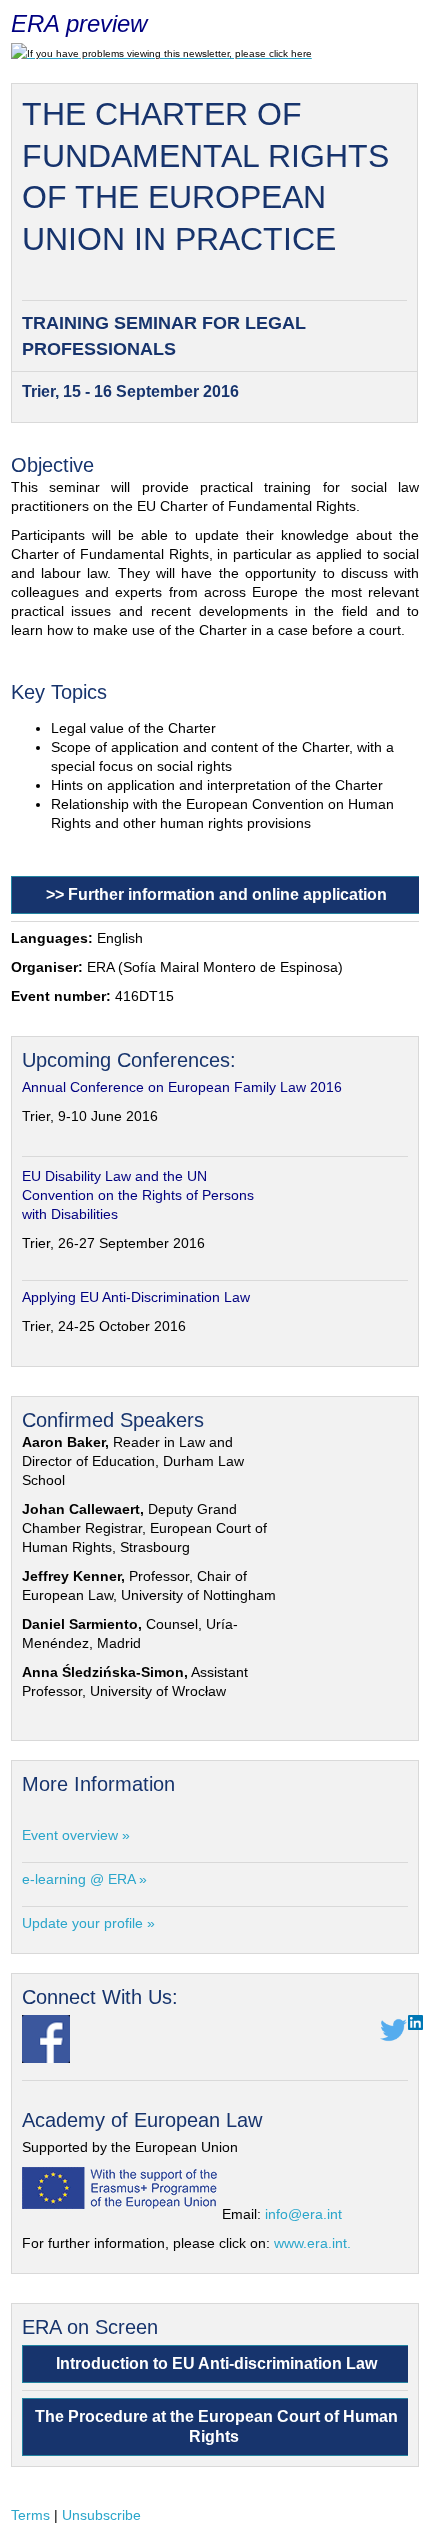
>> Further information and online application (216, 894)
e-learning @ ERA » (84, 1879)
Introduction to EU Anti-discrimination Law (216, 2363)
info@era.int (303, 2214)
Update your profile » (88, 1923)
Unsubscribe (101, 2515)
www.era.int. (312, 2243)
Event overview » (76, 1835)
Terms (30, 2515)
